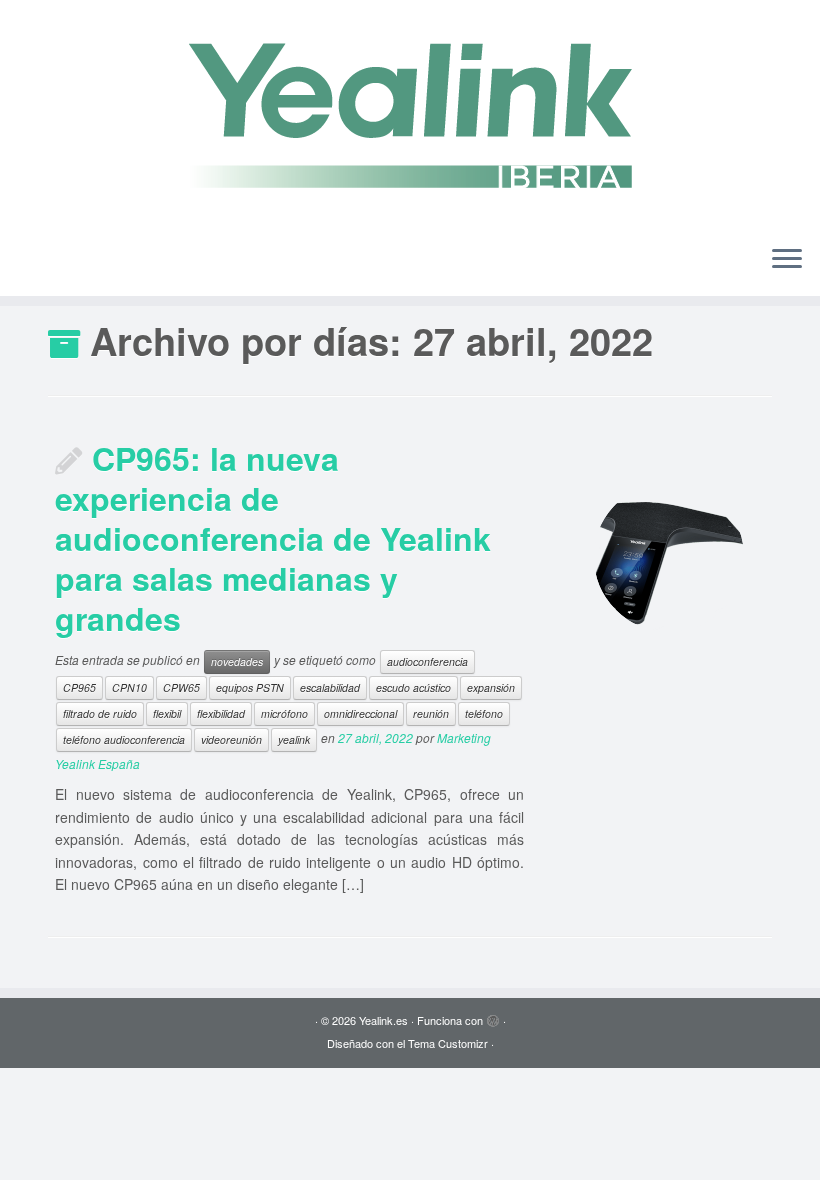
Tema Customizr (448, 1043)
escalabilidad (330, 687)
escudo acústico (413, 687)
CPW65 (181, 687)
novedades (237, 661)
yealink (294, 739)
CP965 (79, 687)
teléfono (484, 713)
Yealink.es (383, 1020)
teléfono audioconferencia (124, 739)
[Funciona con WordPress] (493, 1016)
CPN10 (129, 687)
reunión (431, 713)
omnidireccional (360, 713)
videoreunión (231, 739)
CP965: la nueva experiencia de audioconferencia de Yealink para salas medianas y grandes (273, 538)
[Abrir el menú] (787, 260)
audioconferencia (427, 661)
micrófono (284, 713)
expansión (491, 687)
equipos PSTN (250, 687)
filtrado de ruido (100, 713)
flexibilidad (221, 713)
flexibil (167, 713)
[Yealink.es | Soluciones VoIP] (410, 114)
